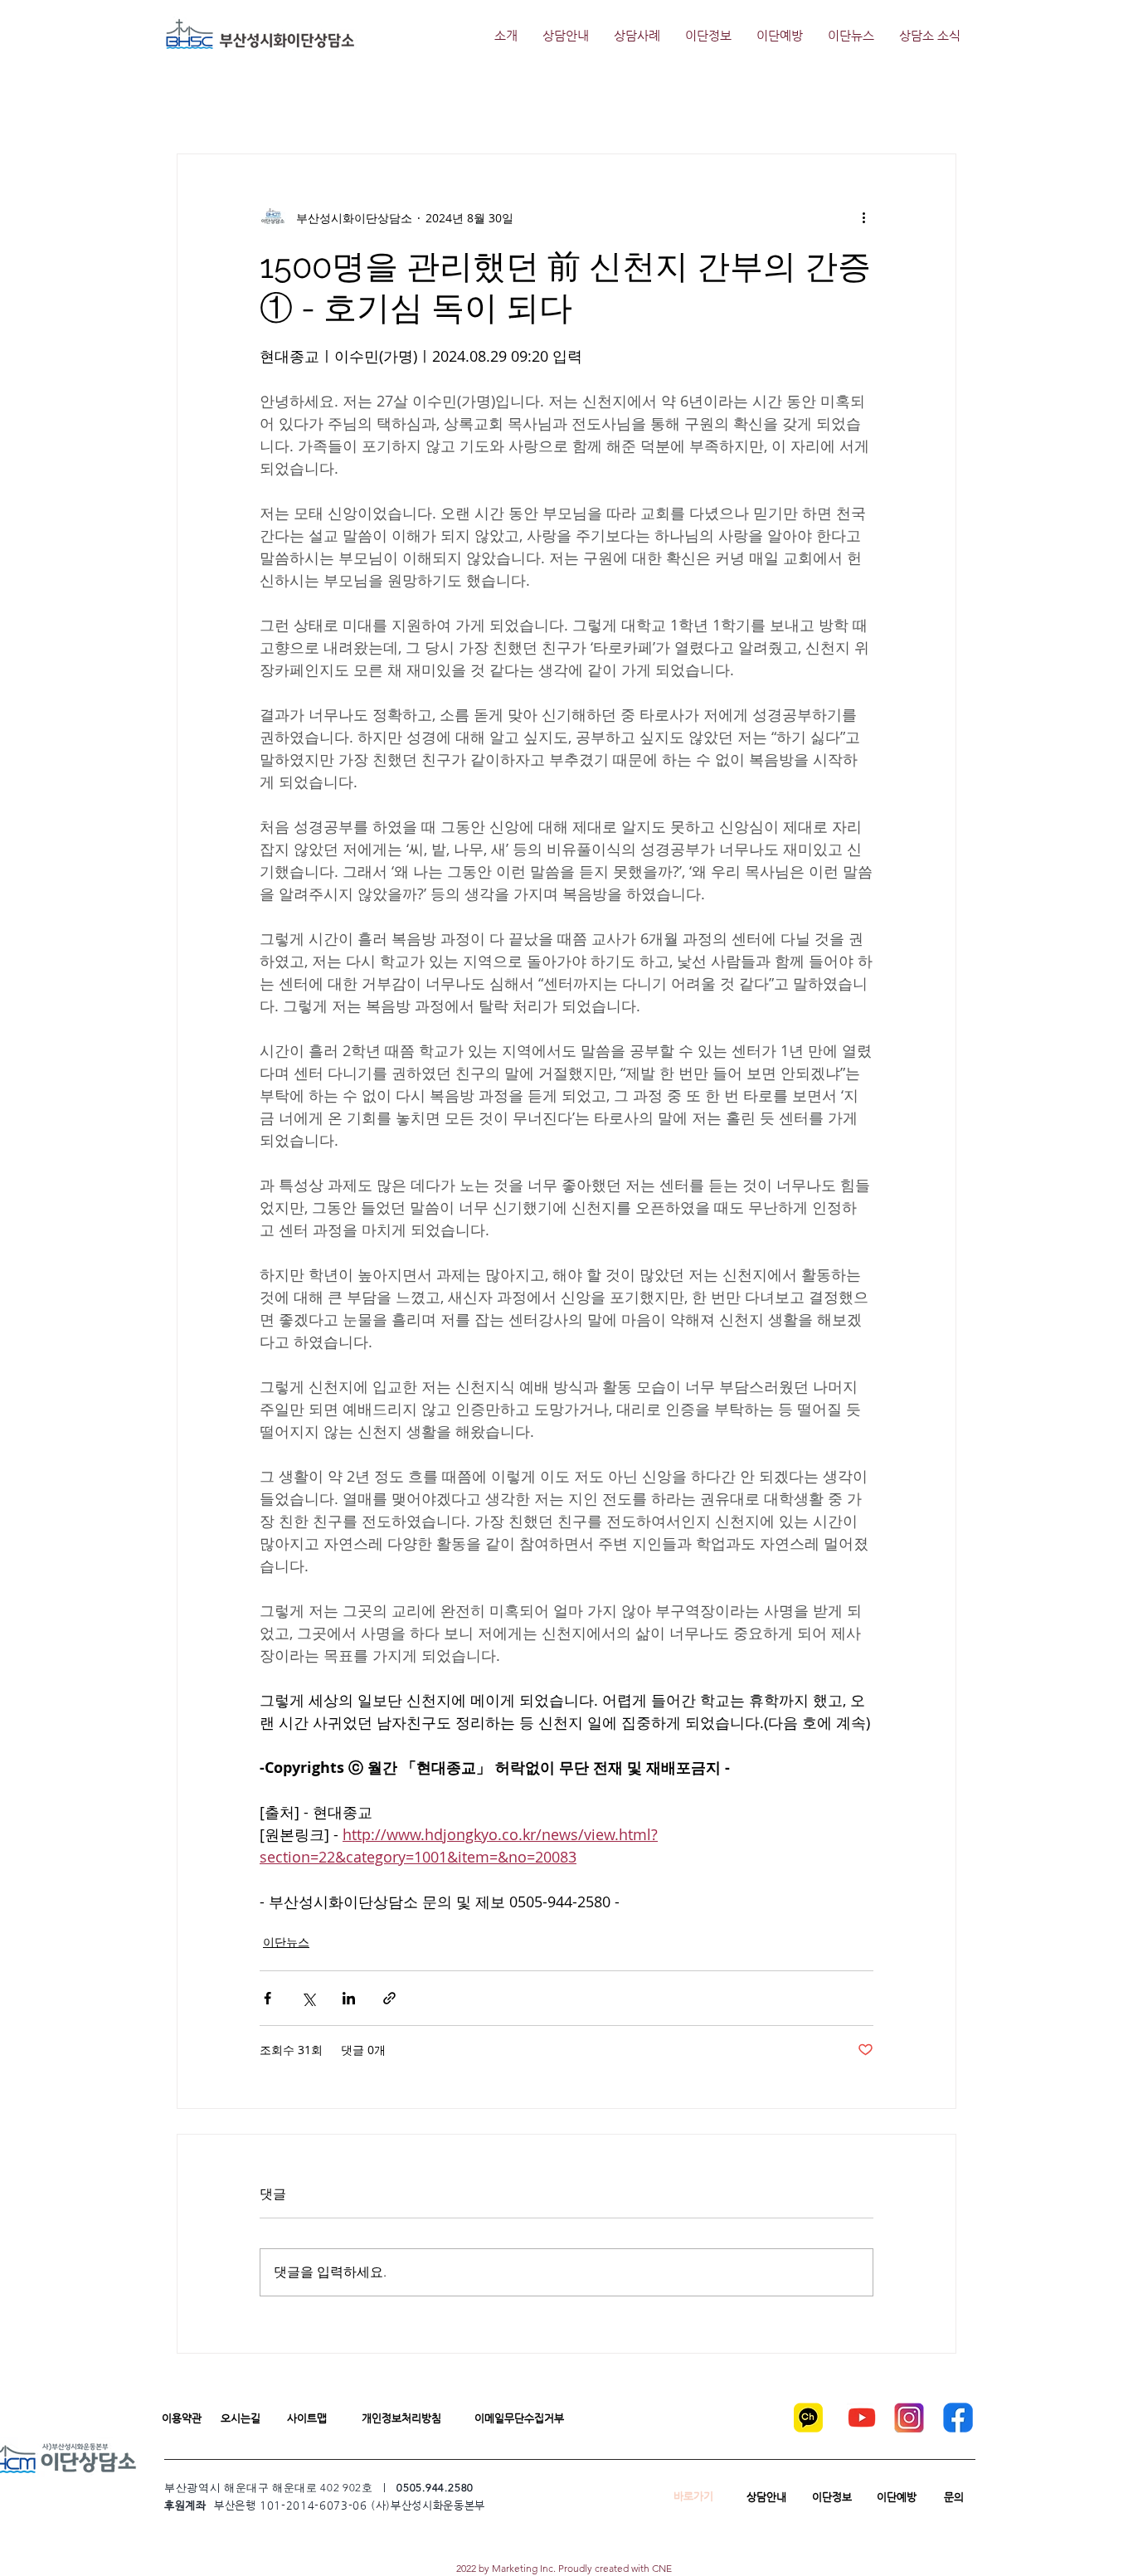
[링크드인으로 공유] (349, 1998)
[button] (181, 2418)
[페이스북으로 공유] (267, 1998)
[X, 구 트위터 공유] (308, 1998)
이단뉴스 (286, 1942)
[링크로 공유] (389, 1998)
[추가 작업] (863, 217)
